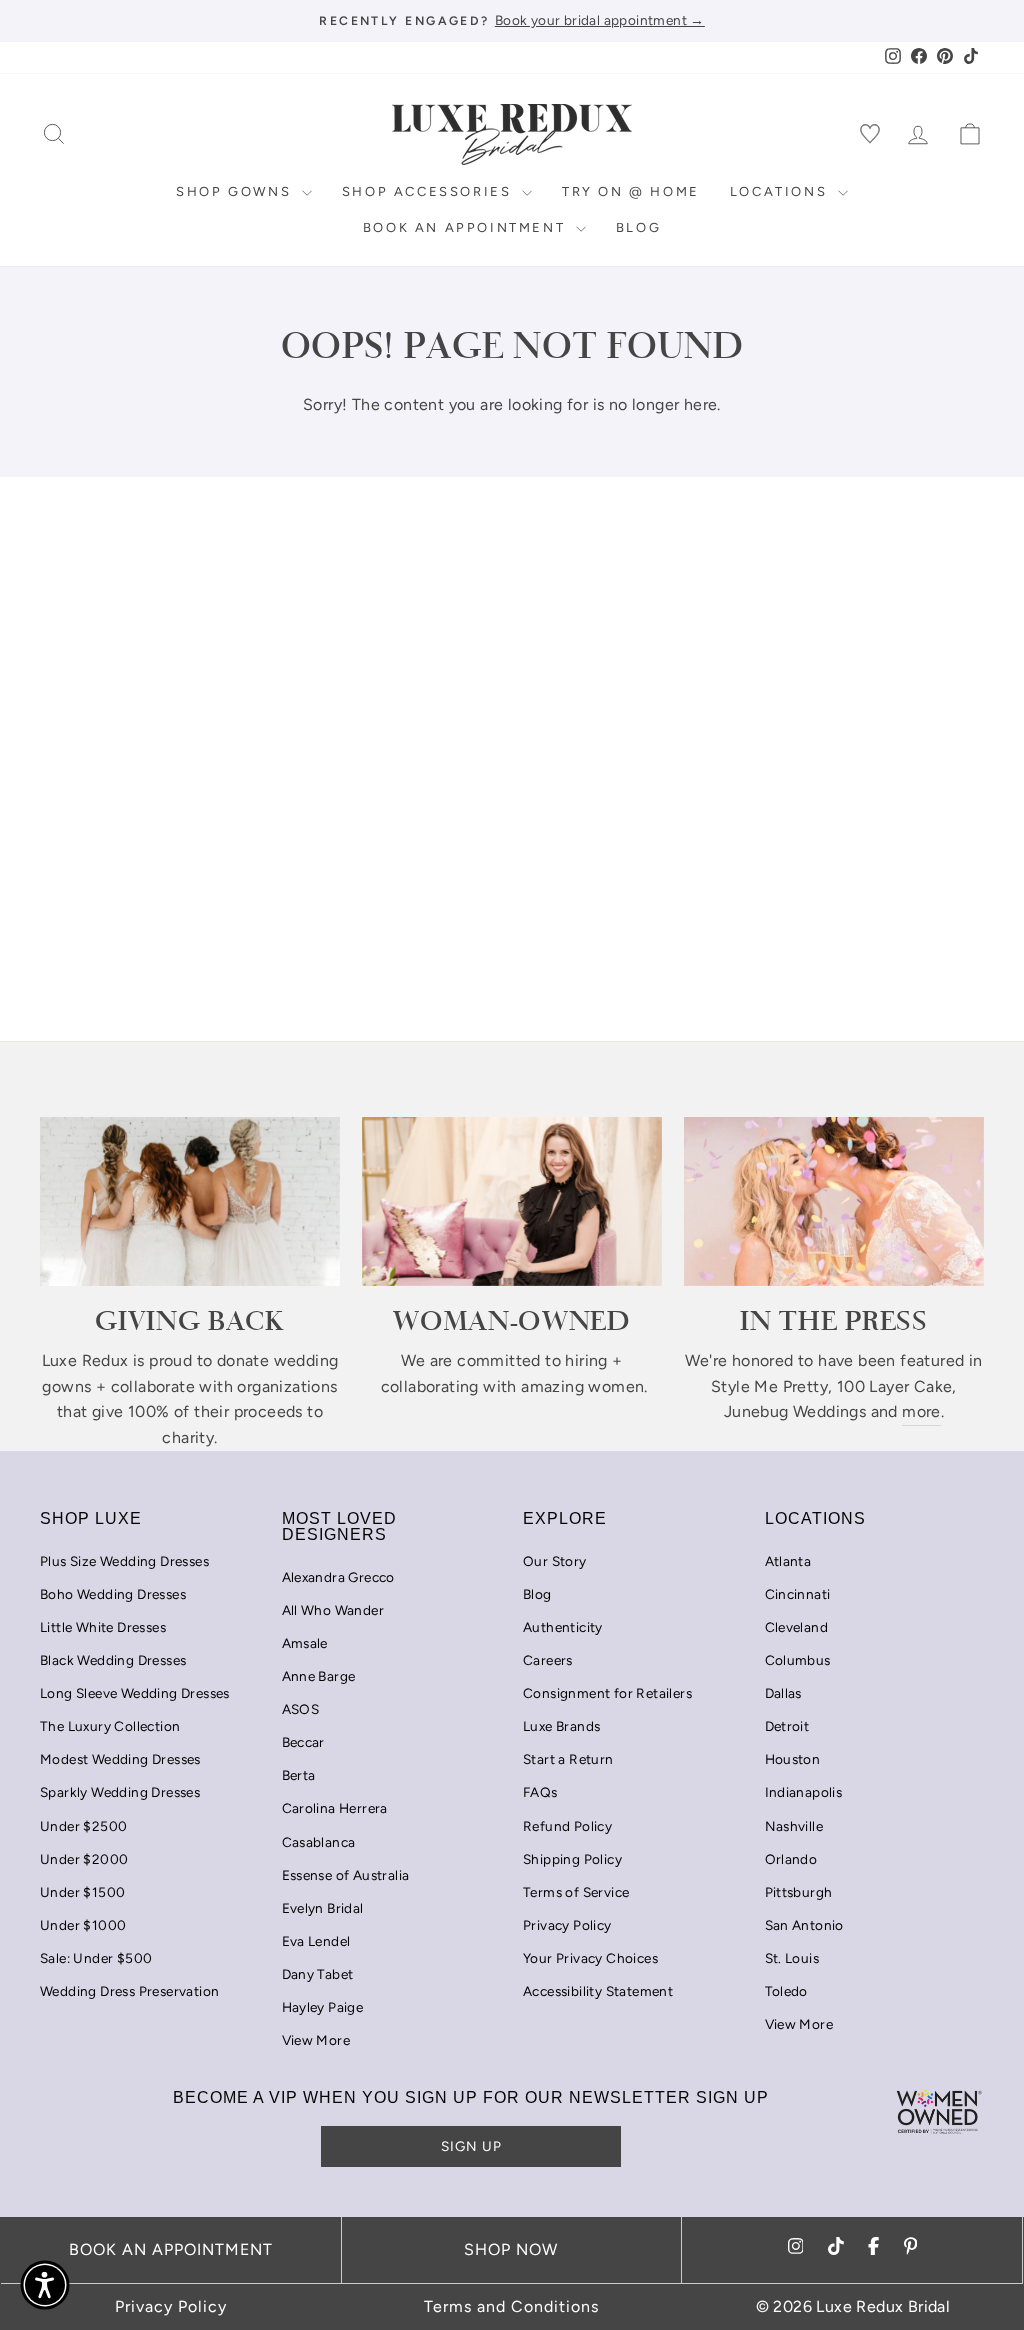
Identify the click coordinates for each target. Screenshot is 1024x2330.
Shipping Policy (572, 1859)
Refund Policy (567, 1826)
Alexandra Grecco (338, 1577)
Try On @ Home (631, 191)
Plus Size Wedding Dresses (124, 1561)
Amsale (305, 1643)
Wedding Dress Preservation (129, 1991)
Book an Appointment (467, 227)
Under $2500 (83, 1826)
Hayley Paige (323, 2007)
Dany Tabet (318, 1974)
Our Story (555, 1561)
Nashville (794, 1826)
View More (316, 2040)
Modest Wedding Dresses (120, 1759)
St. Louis (792, 1958)
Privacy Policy (567, 1925)
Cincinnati (798, 1594)
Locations (781, 191)
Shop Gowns (236, 191)
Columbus (798, 1660)
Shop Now (511, 2249)
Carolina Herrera (335, 1808)
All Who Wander (333, 1610)
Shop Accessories (429, 191)
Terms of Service (576, 1892)
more (921, 1411)
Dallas (783, 1693)
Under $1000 (83, 1925)
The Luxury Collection (110, 1726)
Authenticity (563, 1627)
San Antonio (804, 1925)
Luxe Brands (561, 1726)
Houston (793, 1759)
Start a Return (568, 1759)
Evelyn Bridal (323, 1908)
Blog (638, 227)
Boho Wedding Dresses (113, 1594)
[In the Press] (834, 1201)
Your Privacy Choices (590, 1958)
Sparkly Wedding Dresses (120, 1792)
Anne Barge (319, 1676)
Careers (548, 1660)
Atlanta (788, 1561)
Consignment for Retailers (607, 1693)
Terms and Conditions (511, 2306)
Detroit (787, 1726)
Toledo (786, 1991)
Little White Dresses (103, 1627)
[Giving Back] (190, 1201)
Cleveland (797, 1627)
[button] (45, 2285)
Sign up (471, 2146)
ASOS (301, 1709)
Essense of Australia (346, 1875)
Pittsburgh (799, 1892)
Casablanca (319, 1842)
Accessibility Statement (598, 1991)
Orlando (791, 1859)
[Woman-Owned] (512, 1201)
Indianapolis (804, 1792)
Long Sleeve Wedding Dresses (135, 1693)
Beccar (303, 1742)
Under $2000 (84, 1859)
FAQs (540, 1792)
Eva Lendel (316, 1941)
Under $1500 (82, 1892)
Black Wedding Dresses (113, 1660)
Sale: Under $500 (96, 1958)
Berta (299, 1775)
